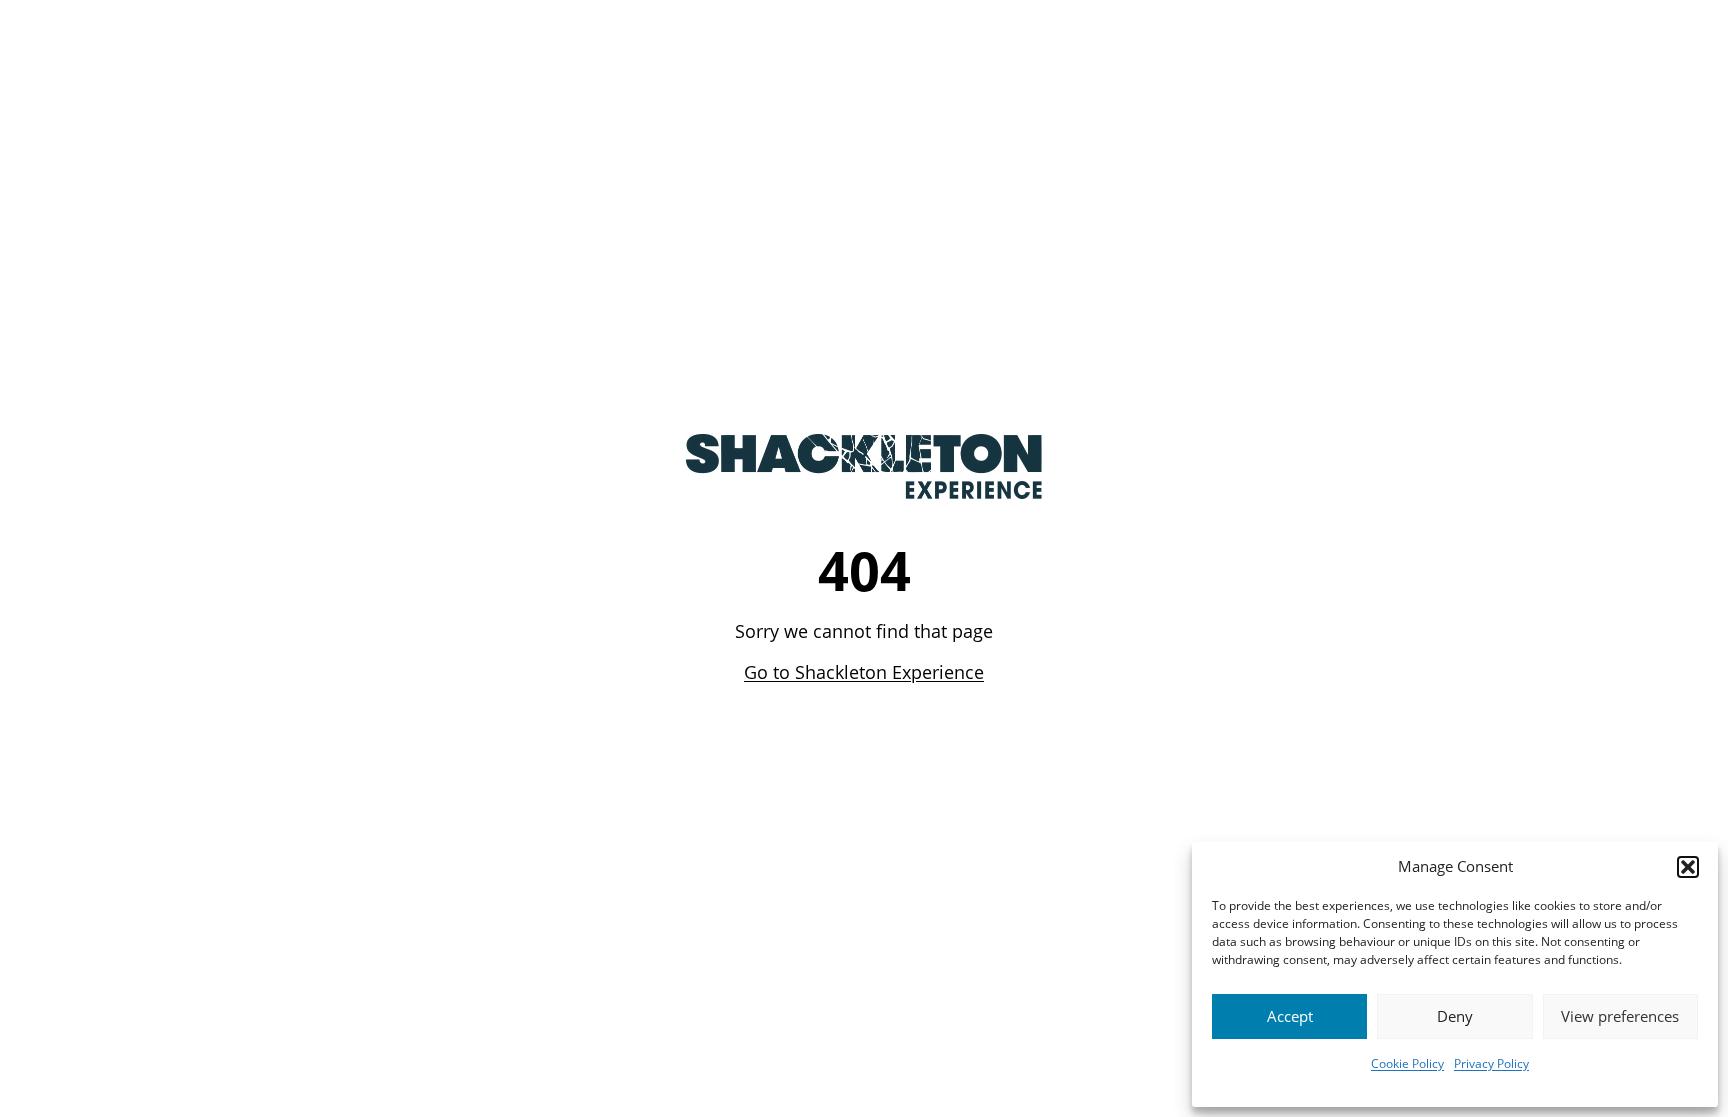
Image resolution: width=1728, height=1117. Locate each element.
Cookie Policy (1407, 1063)
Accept (1290, 1016)
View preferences (1620, 1016)
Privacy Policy (1491, 1063)
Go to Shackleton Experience (864, 672)
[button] (1688, 867)
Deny (1455, 1016)
